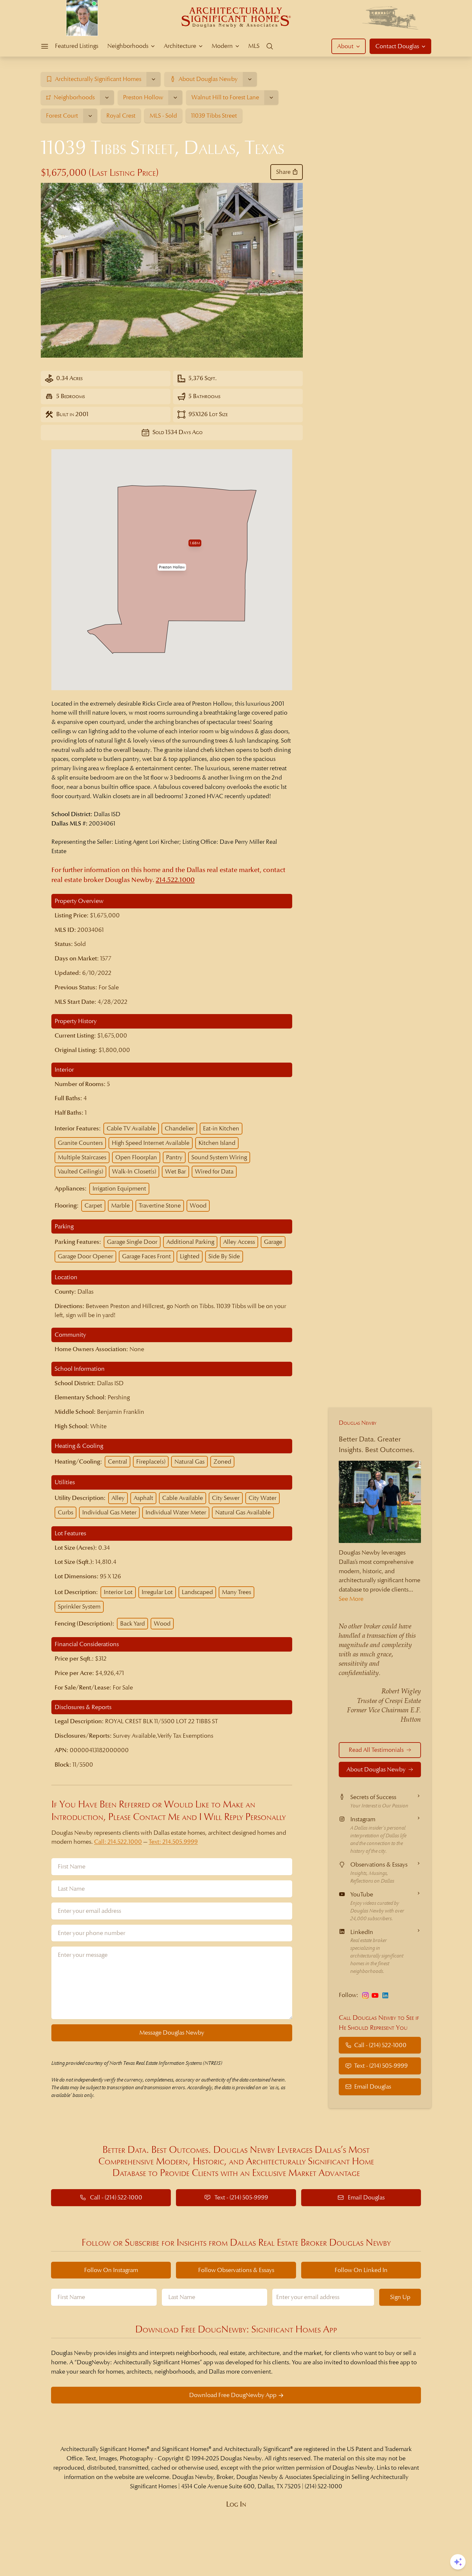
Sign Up (400, 2297)
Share (283, 172)
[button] (172, 567)
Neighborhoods (128, 46)
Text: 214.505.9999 (173, 1842)
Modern (222, 46)
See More (351, 1599)
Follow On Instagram (111, 2270)
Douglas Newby (358, 1423)
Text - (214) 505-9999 (381, 2066)
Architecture (180, 46)
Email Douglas (373, 2086)
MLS (254, 46)
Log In (236, 2504)
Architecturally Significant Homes (104, 2449)
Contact (397, 46)
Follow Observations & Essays (236, 2270)
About (345, 46)
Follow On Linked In (361, 2270)
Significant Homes (185, 2449)
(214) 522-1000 (323, 2486)
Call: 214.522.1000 (118, 1842)
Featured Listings (77, 46)
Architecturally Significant (257, 2449)
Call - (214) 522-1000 (380, 2045)
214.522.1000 (175, 880)
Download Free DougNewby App (233, 2395)
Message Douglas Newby (172, 2032)
